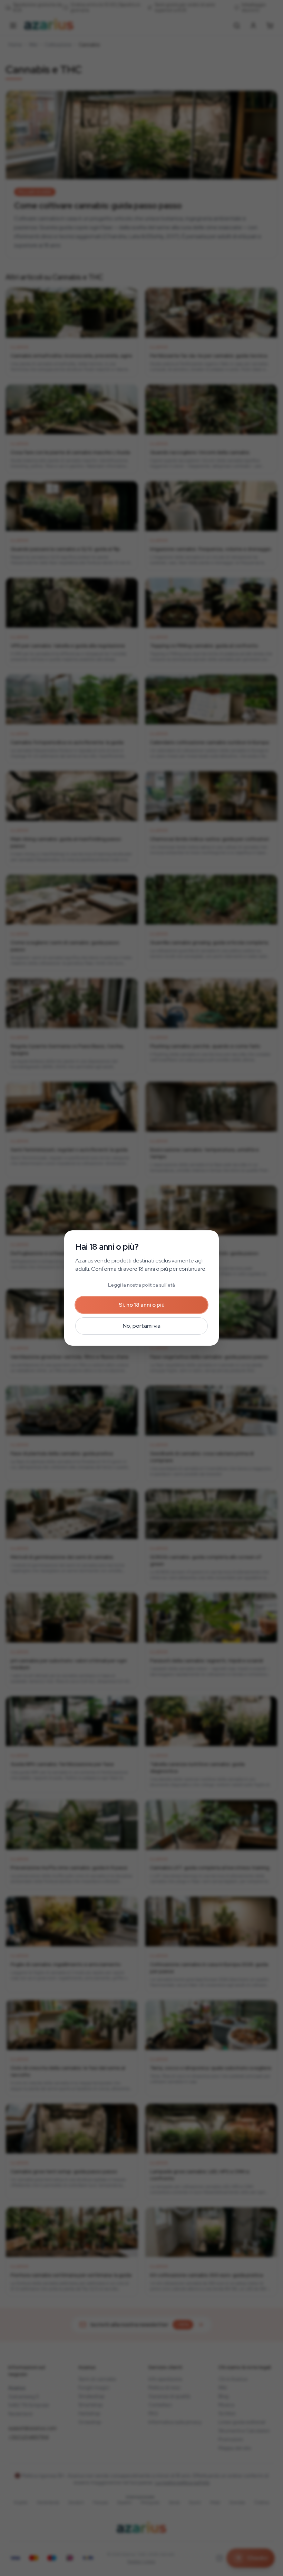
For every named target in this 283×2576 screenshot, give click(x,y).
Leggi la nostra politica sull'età (141, 1285)
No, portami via (142, 1326)
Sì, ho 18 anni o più (142, 1305)
